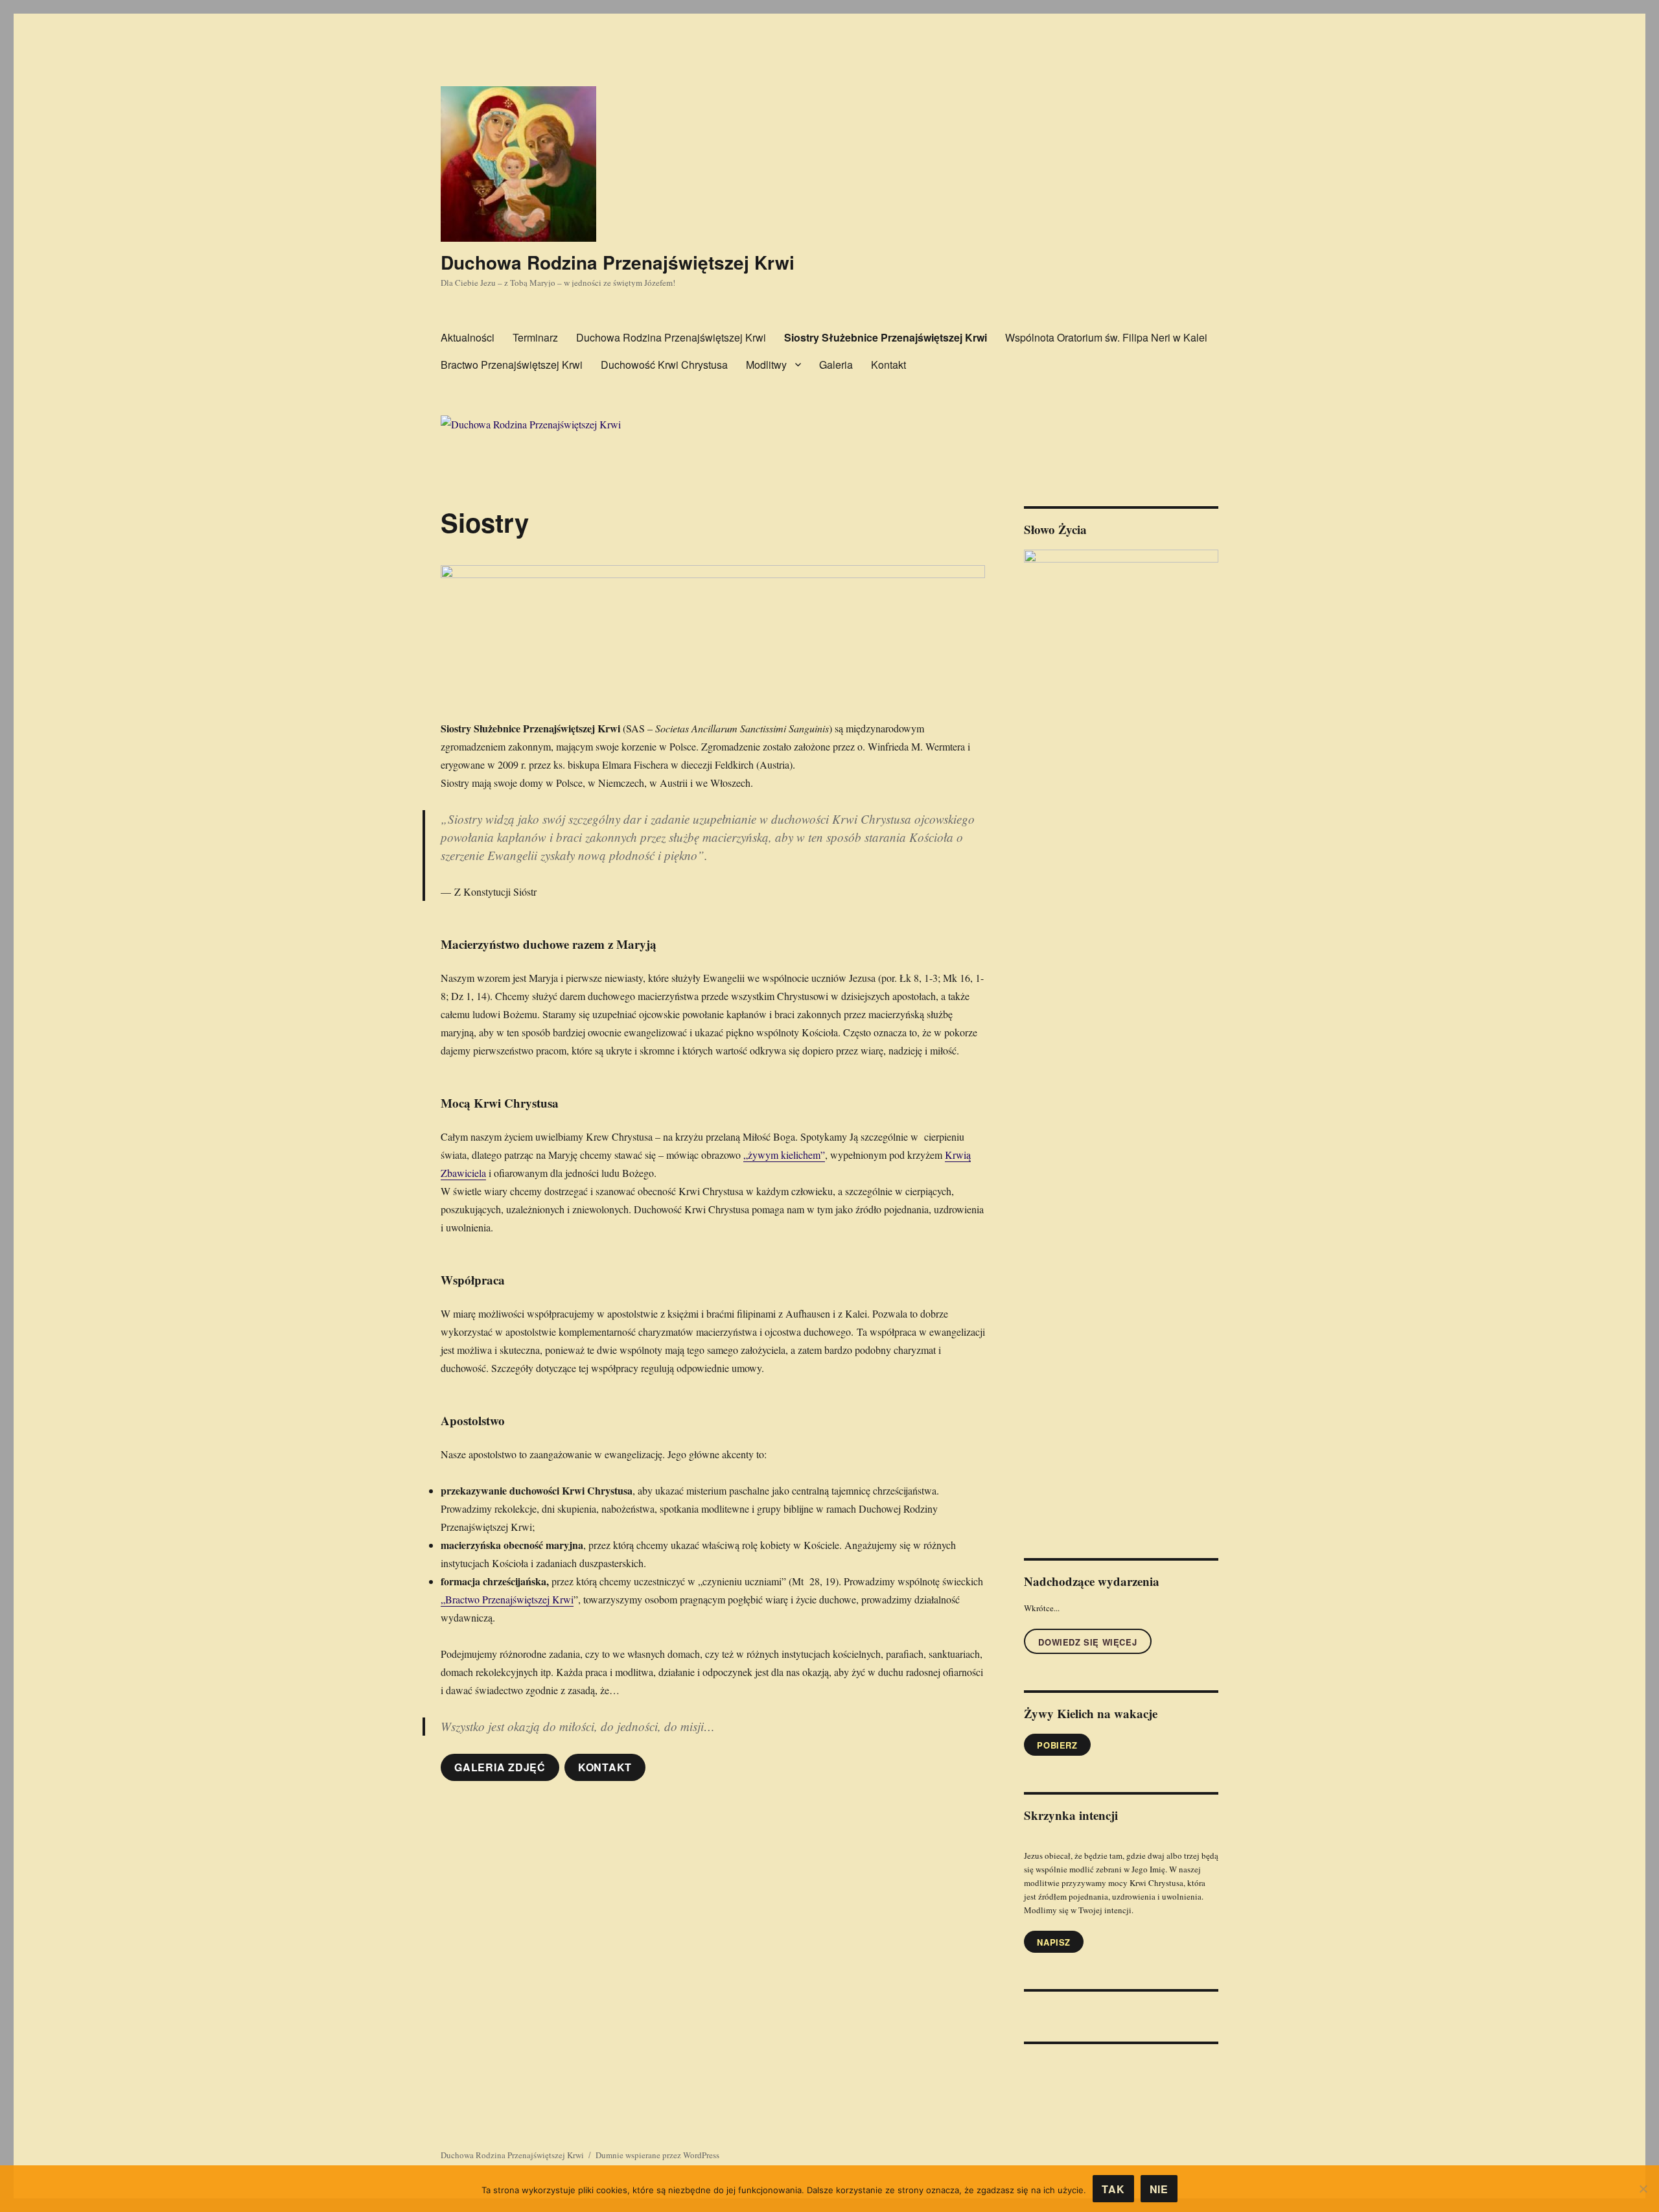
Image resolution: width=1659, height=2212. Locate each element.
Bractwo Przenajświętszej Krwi (512, 365)
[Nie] (1643, 2189)
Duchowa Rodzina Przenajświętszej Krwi (618, 262)
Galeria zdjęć (500, 1767)
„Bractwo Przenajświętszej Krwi (507, 1599)
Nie (1159, 2189)
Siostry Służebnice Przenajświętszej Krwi (886, 337)
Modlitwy (766, 365)
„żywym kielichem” (784, 1155)
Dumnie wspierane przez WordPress (657, 2155)
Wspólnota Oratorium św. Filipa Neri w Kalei (1106, 337)
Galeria (836, 365)
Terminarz (535, 337)
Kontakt (888, 365)
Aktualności (468, 337)
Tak (1113, 2189)
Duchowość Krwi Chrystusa (664, 365)
